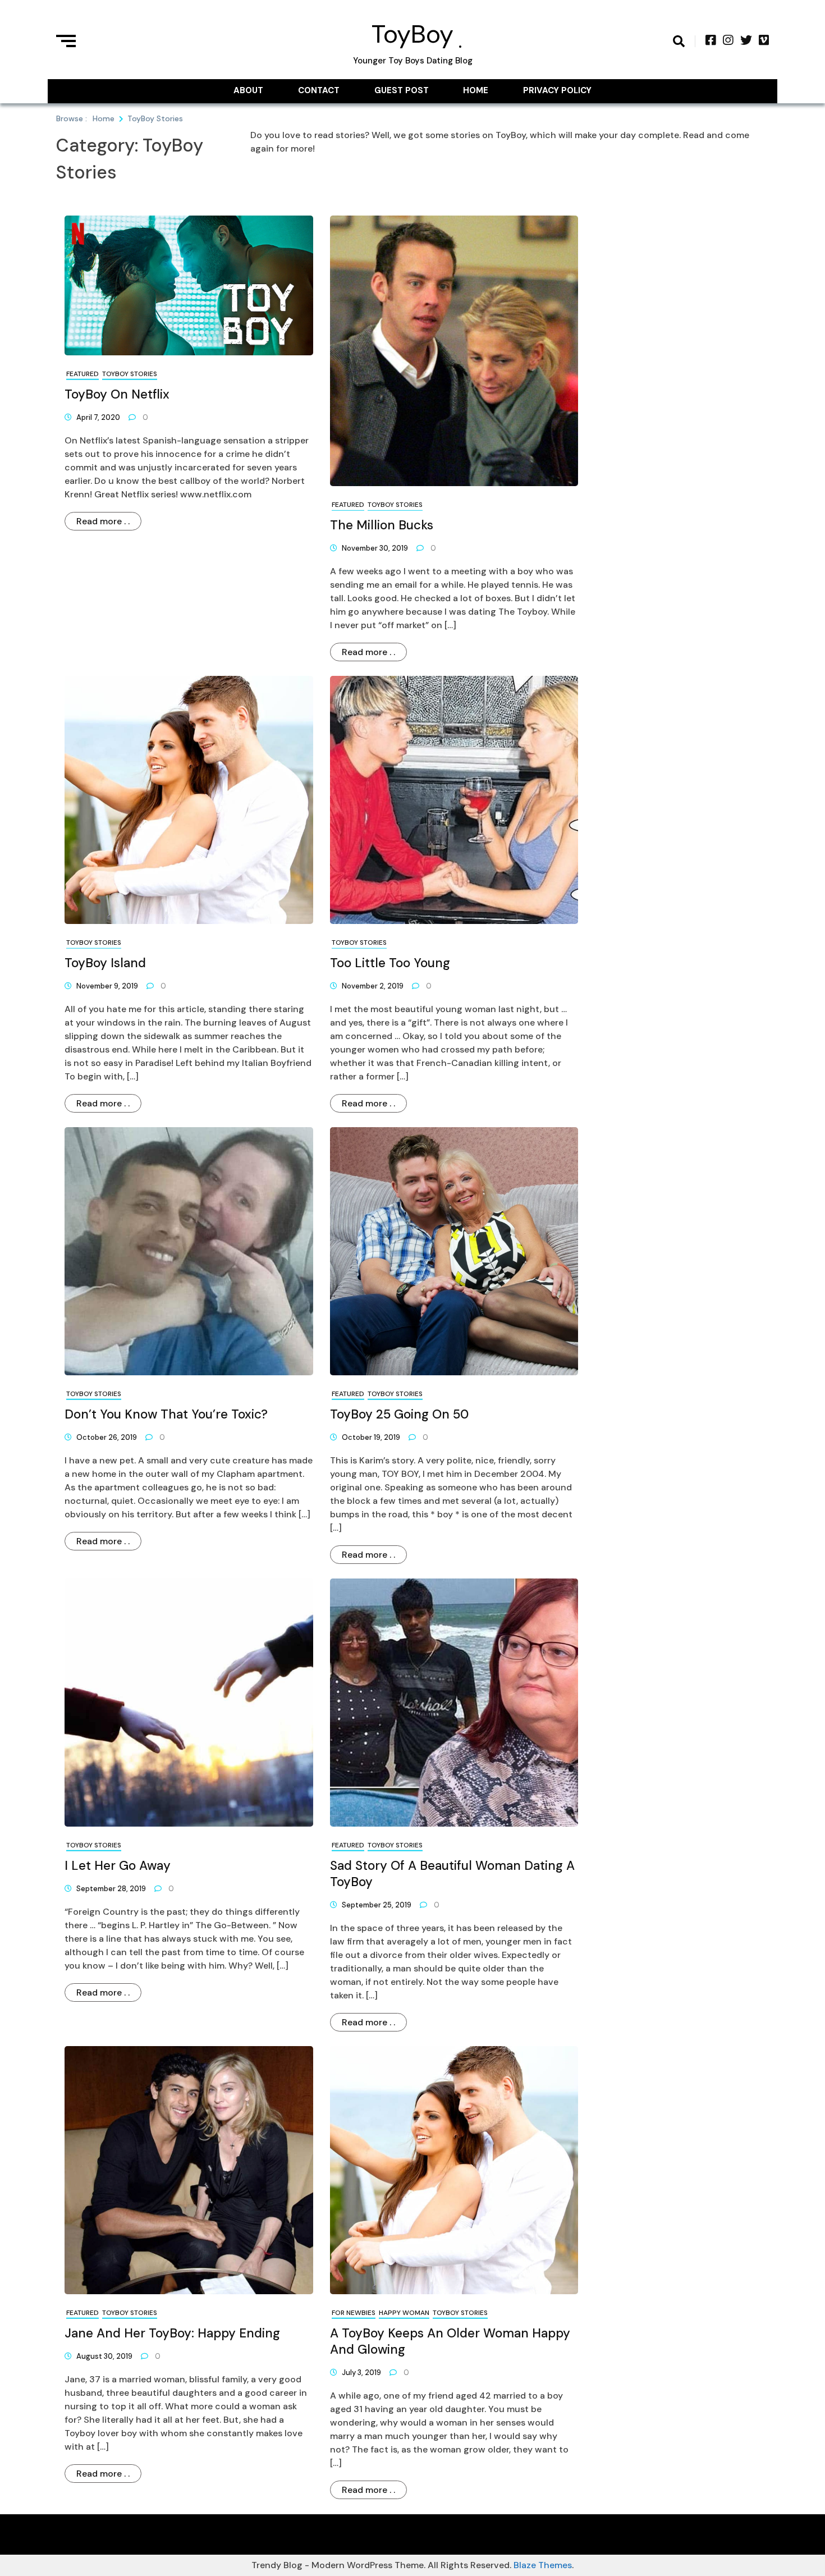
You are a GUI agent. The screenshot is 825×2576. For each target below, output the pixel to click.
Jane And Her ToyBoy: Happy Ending (172, 2333)
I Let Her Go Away (118, 1866)
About (248, 90)
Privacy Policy (557, 90)
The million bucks (382, 525)
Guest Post (402, 90)
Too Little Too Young (390, 963)
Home (476, 90)
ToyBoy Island (105, 963)
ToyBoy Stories (130, 374)
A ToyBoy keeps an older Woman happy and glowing (450, 2341)
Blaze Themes (543, 2565)
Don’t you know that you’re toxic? (166, 1414)
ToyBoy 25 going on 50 (399, 1414)
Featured (82, 374)
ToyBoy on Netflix (117, 394)
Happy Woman (404, 2313)
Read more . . (103, 521)
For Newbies (354, 2313)
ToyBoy (412, 34)
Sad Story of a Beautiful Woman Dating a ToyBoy (452, 1874)
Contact (319, 90)
